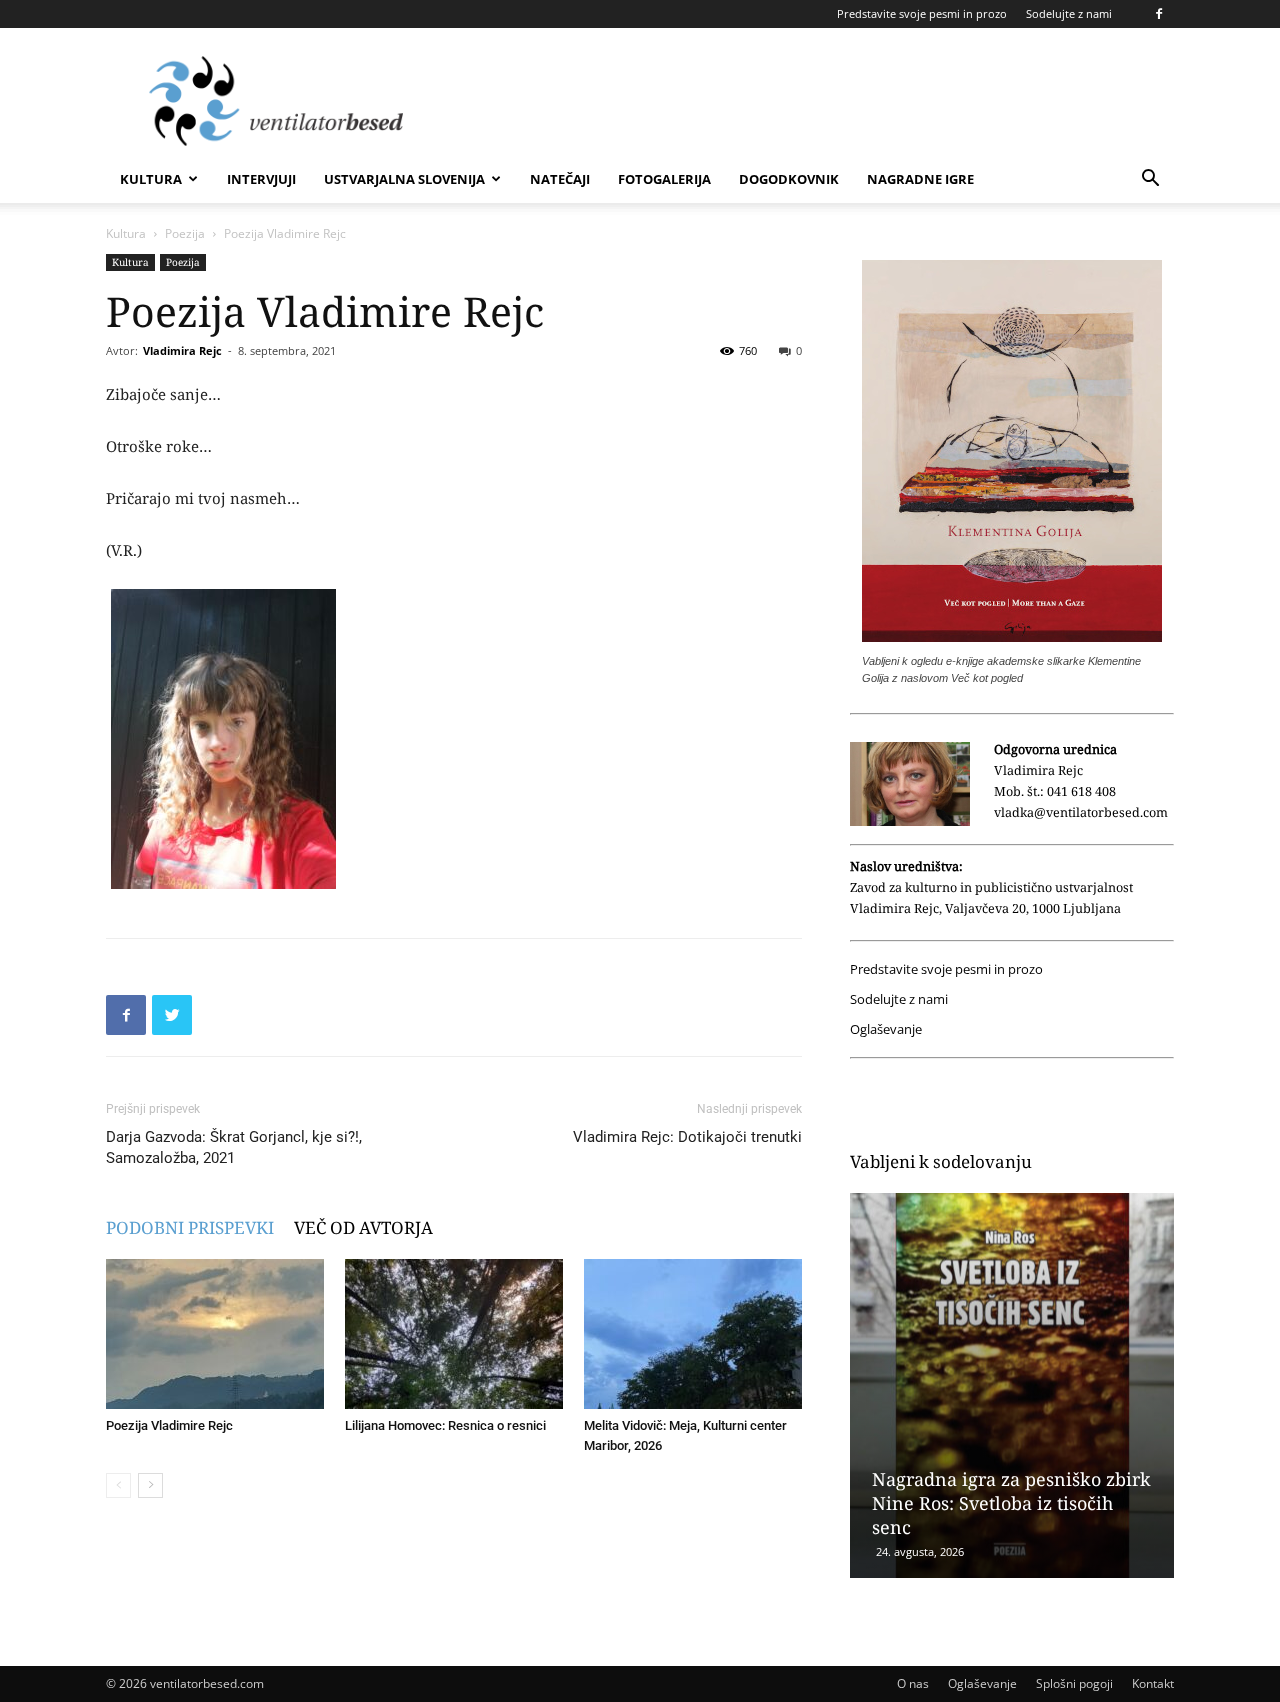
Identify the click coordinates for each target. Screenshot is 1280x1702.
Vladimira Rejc (182, 350)
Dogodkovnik (789, 179)
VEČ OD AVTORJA (363, 1227)
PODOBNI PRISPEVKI (190, 1227)
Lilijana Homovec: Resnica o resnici (445, 1425)
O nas (913, 1683)
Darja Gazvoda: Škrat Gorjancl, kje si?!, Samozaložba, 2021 (234, 1147)
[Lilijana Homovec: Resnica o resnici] (454, 1334)
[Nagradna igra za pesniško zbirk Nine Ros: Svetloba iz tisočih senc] (1012, 1385)
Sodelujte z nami (1069, 13)
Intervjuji (261, 179)
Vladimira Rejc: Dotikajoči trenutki (687, 1137)
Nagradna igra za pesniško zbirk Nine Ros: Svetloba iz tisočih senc (1011, 1503)
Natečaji (560, 179)
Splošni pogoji (1074, 1683)
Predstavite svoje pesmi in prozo (922, 13)
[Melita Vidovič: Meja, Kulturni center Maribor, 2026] (693, 1334)
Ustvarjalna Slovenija (404, 179)
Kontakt (1153, 1683)
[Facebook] (1159, 14)
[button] (1150, 180)
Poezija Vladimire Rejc (169, 1425)
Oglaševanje (886, 1029)
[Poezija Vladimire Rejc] (215, 1334)
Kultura (151, 179)
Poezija (185, 233)
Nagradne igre (920, 179)
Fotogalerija (664, 179)
